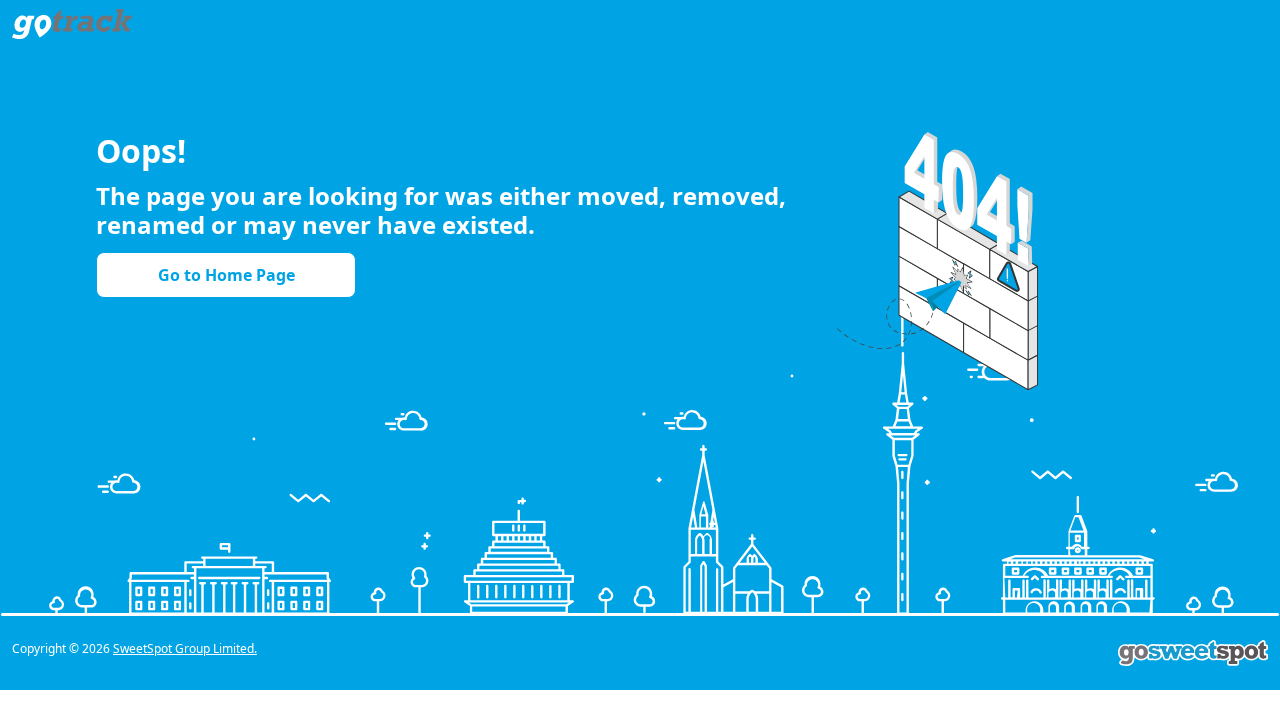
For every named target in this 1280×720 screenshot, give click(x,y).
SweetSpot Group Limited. (185, 648)
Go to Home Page (226, 275)
